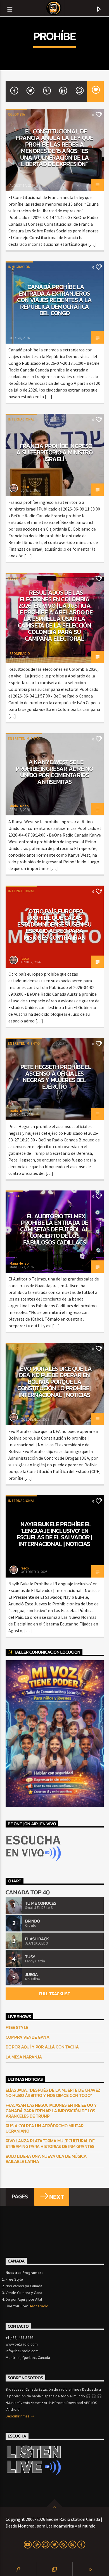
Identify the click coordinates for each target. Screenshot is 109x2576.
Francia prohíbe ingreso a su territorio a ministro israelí (54, 452)
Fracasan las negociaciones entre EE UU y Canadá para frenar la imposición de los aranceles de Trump (51, 2111)
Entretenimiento (24, 739)
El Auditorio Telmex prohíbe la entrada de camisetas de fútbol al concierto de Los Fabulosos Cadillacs (54, 1229)
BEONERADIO (20, 654)
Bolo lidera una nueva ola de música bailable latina (46, 2159)
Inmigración (19, 267)
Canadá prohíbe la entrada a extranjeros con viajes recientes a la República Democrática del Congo (54, 300)
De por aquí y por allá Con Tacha (42, 2047)
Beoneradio (39, 2306)
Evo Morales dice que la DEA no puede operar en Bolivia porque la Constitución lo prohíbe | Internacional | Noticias (54, 1382)
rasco (25, 487)
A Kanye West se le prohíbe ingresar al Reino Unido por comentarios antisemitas (54, 772)
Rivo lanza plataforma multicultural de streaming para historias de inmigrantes (50, 2144)
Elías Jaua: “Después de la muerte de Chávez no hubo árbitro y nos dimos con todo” (53, 2093)
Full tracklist (54, 1994)
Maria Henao (19, 806)
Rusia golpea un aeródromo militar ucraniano (45, 2128)
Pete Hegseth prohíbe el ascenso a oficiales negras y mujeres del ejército (56, 1077)
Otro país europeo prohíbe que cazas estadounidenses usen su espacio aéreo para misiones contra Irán (54, 924)
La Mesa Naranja (24, 2057)
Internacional (21, 419)
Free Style (17, 2027)
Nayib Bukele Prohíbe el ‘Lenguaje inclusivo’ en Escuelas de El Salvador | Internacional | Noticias (54, 1534)
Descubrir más (18, 2416)
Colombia (16, 114)
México (14, 1196)
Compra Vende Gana (28, 2037)
